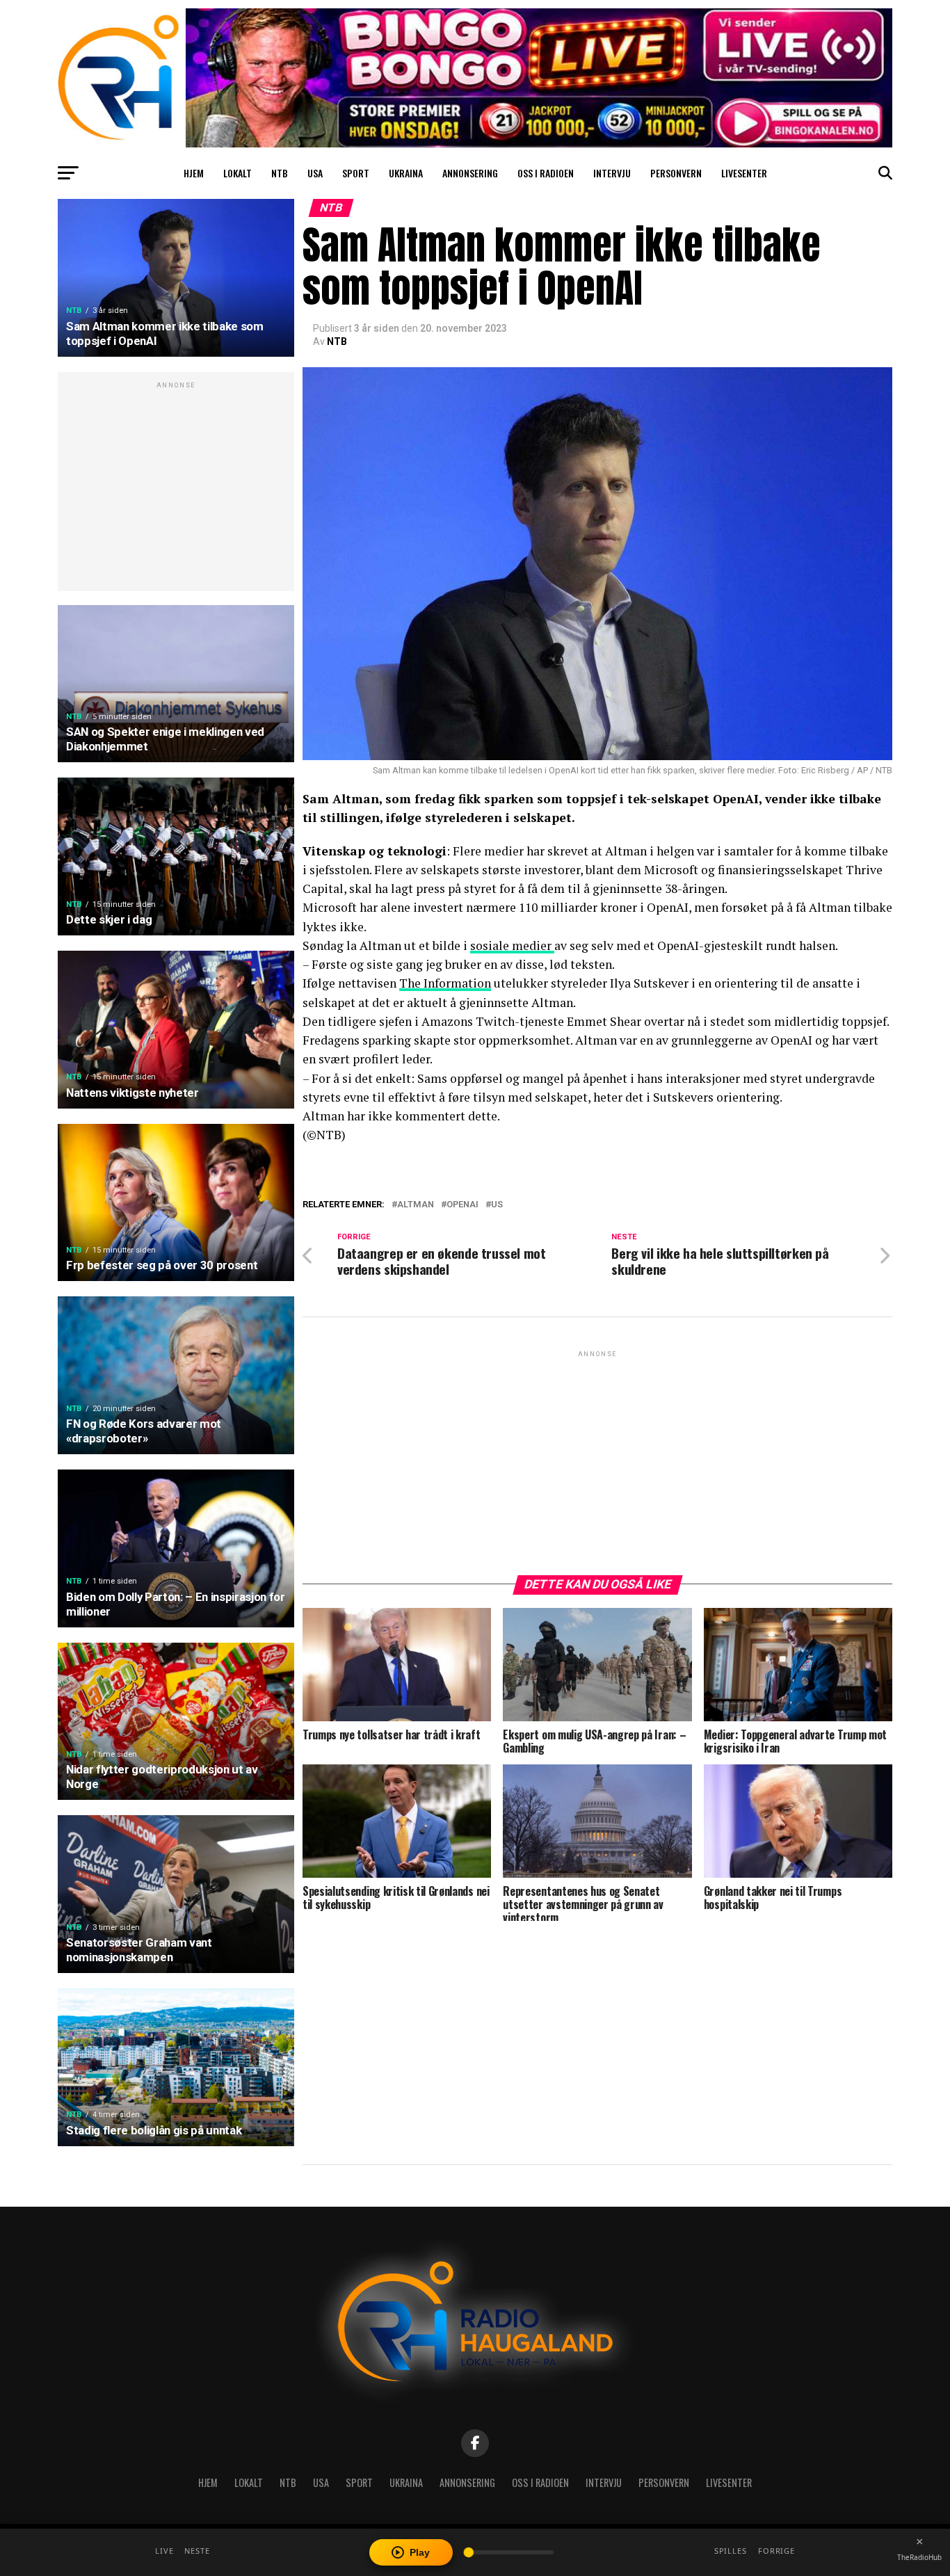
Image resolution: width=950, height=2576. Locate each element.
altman (416, 1205)
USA (315, 173)
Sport (356, 173)
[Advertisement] (176, 489)
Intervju (612, 173)
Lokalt (237, 173)
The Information (445, 983)
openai (462, 1205)
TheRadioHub (919, 2557)
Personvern (676, 173)
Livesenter (744, 173)
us (497, 1205)
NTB (280, 173)
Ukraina (406, 173)
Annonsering (470, 173)
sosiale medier (512, 945)
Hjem (194, 173)
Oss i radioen (546, 173)
